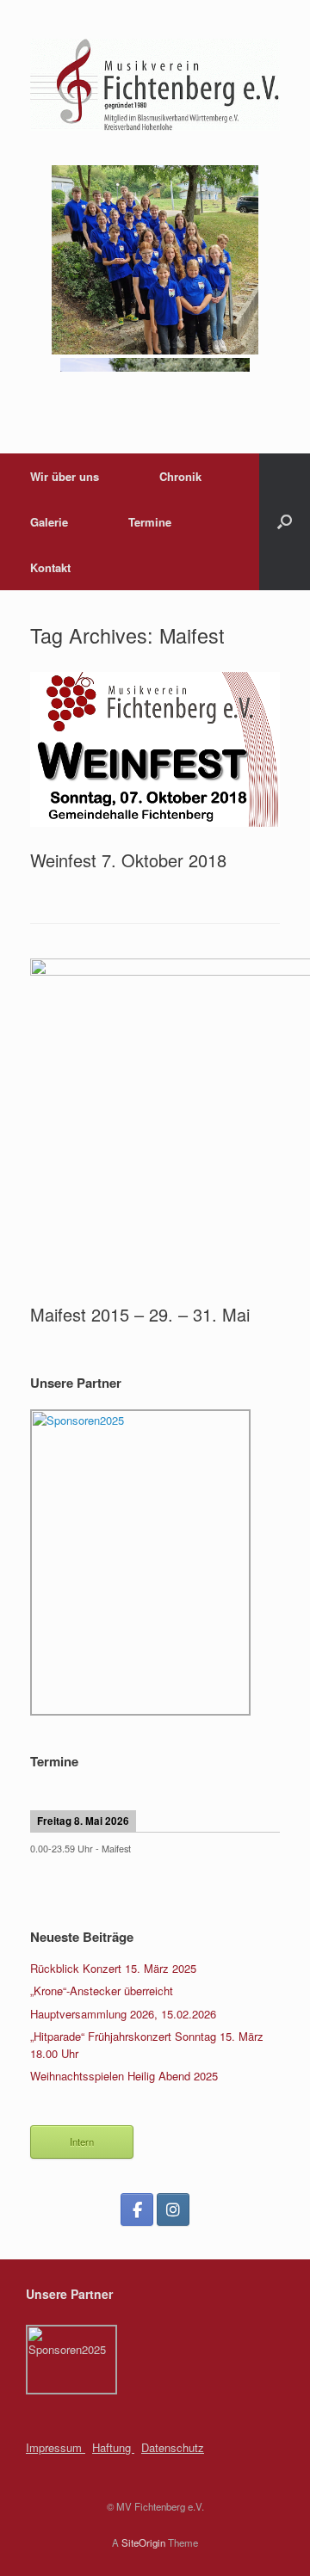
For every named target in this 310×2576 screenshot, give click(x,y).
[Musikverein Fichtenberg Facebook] (137, 2209)
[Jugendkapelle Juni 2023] (155, 350)
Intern (82, 2142)
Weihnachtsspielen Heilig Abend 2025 (124, 2076)
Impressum (56, 2447)
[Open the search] (285, 522)
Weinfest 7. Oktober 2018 (128, 860)
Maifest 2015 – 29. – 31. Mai (140, 1314)
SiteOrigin (143, 2542)
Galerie (49, 522)
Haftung (113, 2447)
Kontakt (50, 567)
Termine (150, 522)
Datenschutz (173, 2447)
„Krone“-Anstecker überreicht (102, 1991)
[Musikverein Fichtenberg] (155, 85)
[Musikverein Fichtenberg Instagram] (173, 2209)
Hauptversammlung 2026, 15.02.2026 (123, 2014)
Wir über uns (65, 476)
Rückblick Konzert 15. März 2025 (113, 1968)
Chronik (180, 476)
